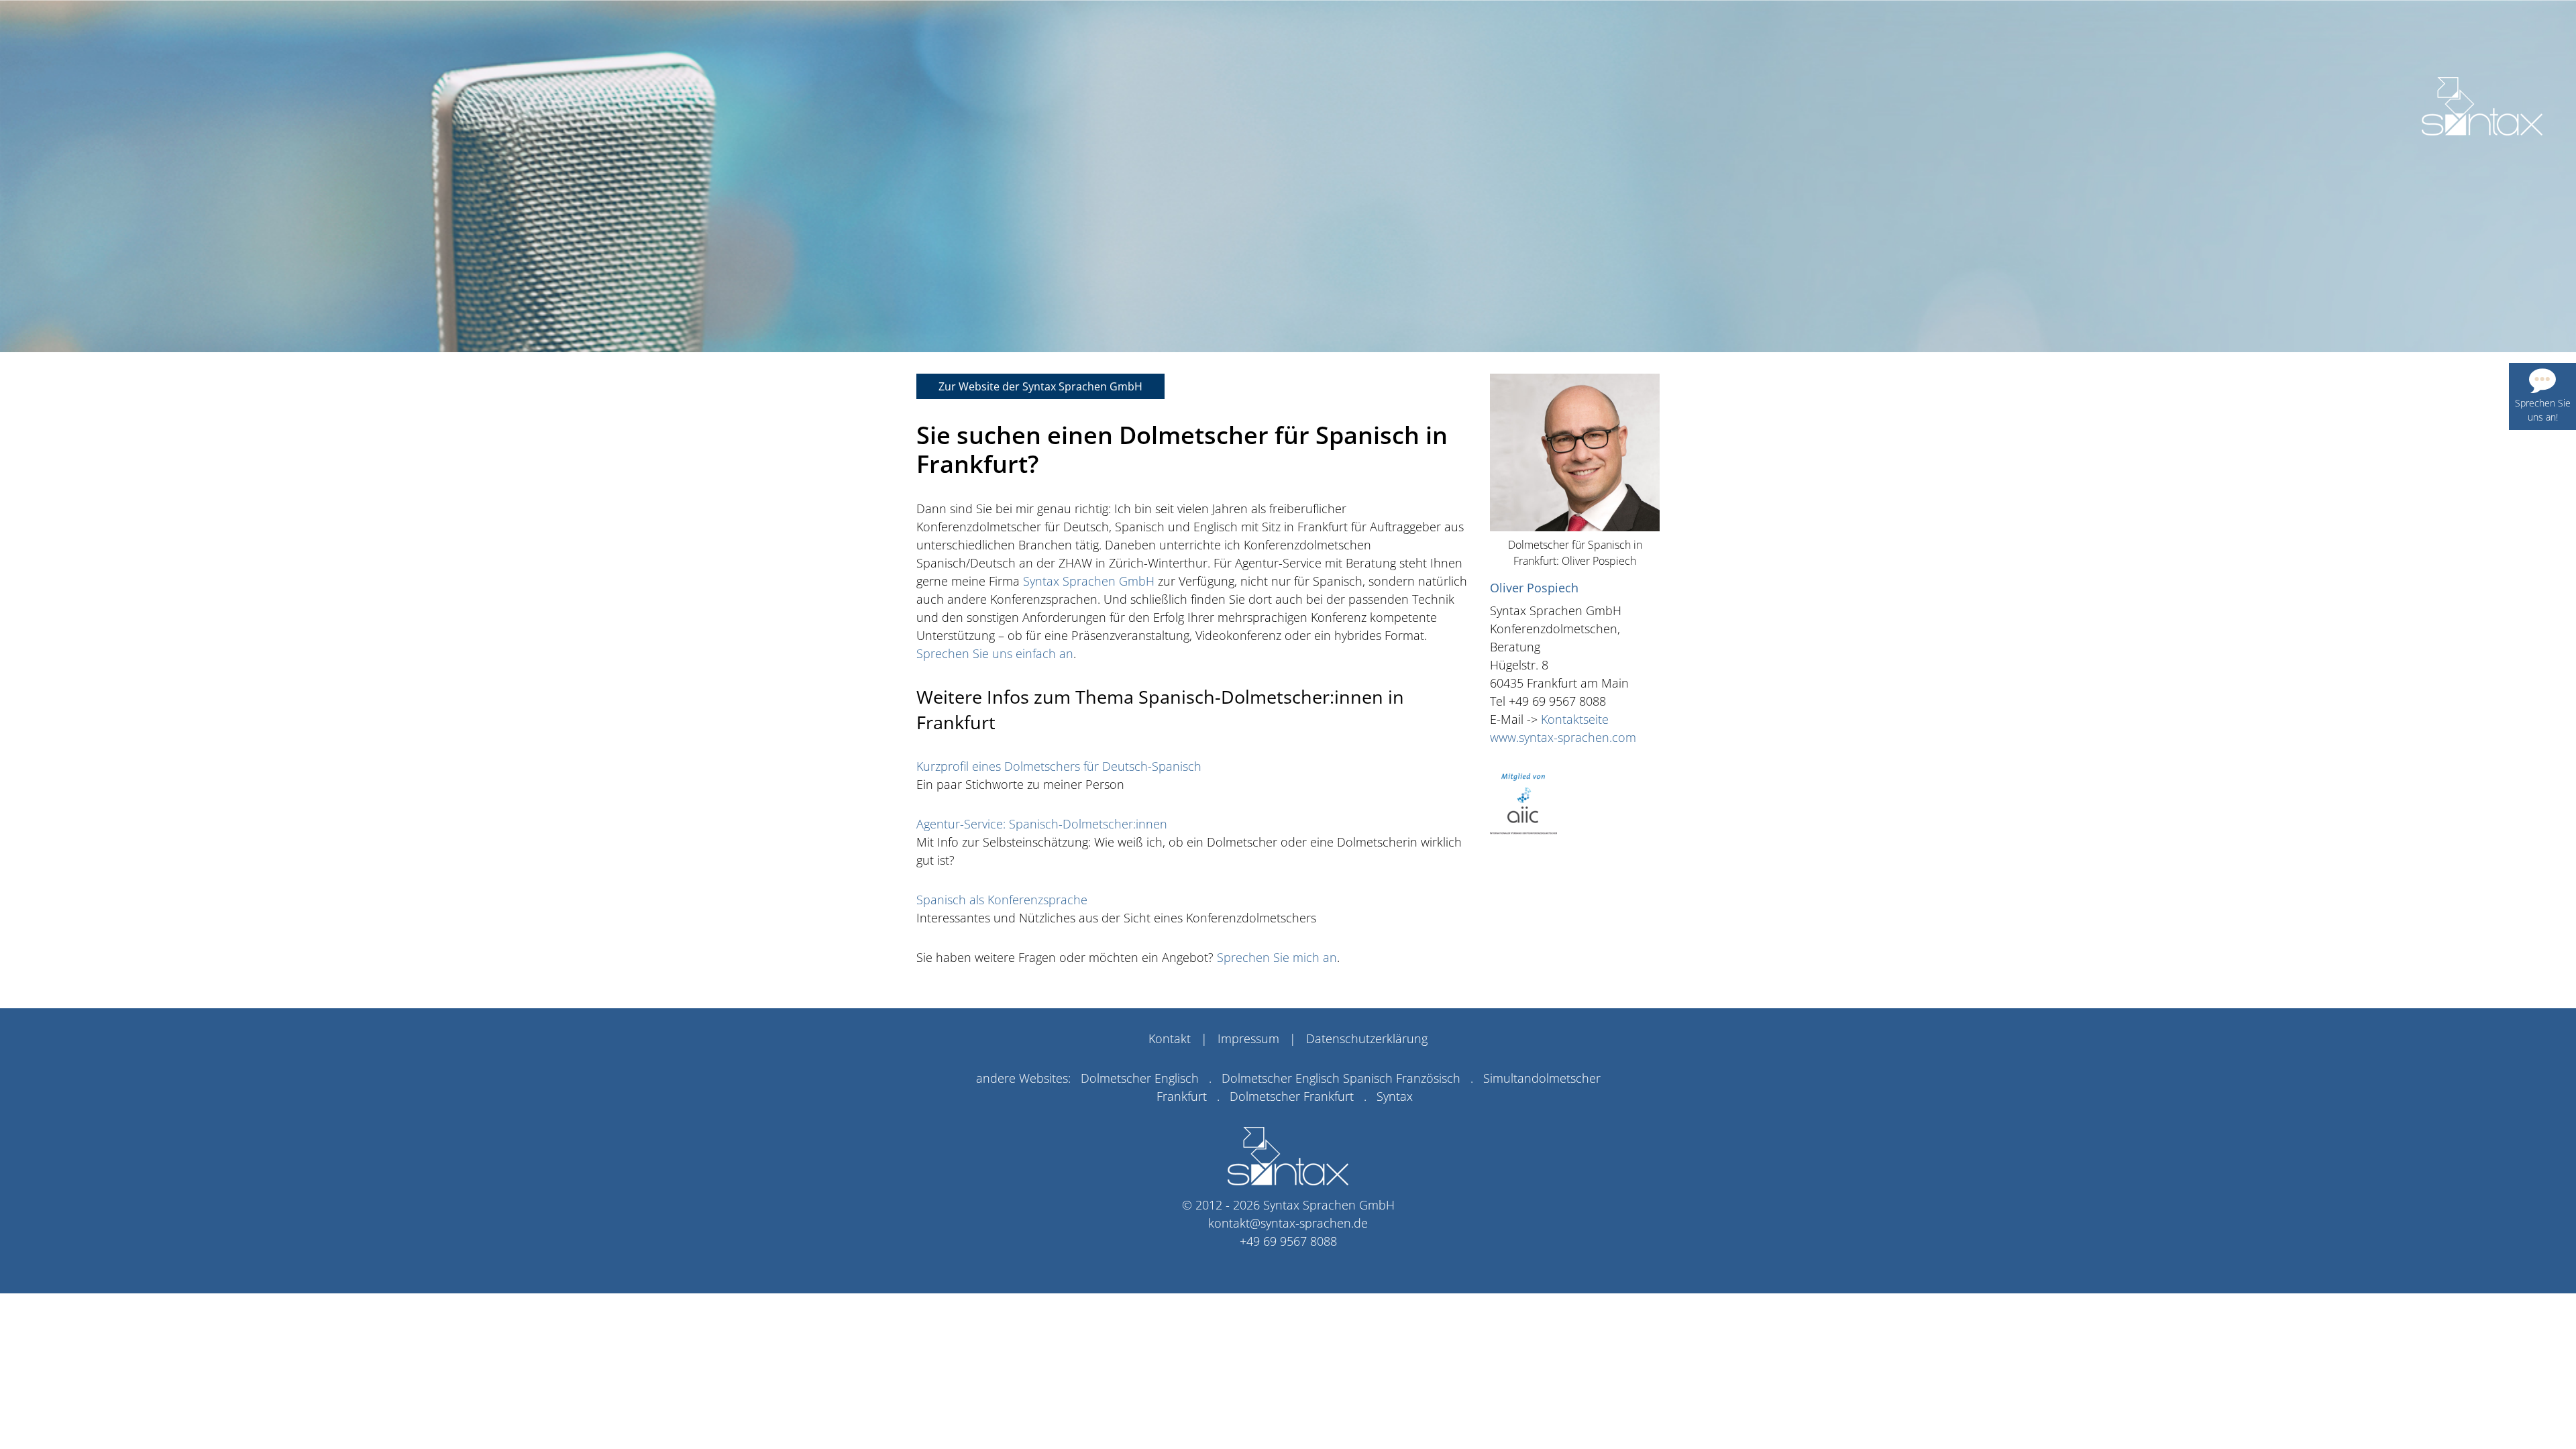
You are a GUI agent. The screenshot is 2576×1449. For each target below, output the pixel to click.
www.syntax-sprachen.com (1563, 737)
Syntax (1395, 1096)
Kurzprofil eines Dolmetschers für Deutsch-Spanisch (1059, 766)
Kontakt (1170, 1038)
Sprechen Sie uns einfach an (995, 653)
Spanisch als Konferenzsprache (1002, 900)
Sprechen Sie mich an (1277, 957)
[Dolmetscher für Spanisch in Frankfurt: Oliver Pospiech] (2482, 106)
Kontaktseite (1575, 719)
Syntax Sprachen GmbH (1089, 581)
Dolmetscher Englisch (1140, 1078)
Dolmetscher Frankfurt (1292, 1096)
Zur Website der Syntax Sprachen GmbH (1040, 386)
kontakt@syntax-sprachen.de (1288, 1223)
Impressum (1248, 1038)
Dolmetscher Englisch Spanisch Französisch (1341, 1078)
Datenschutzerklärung (1367, 1038)
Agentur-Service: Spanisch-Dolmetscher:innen (1042, 824)
